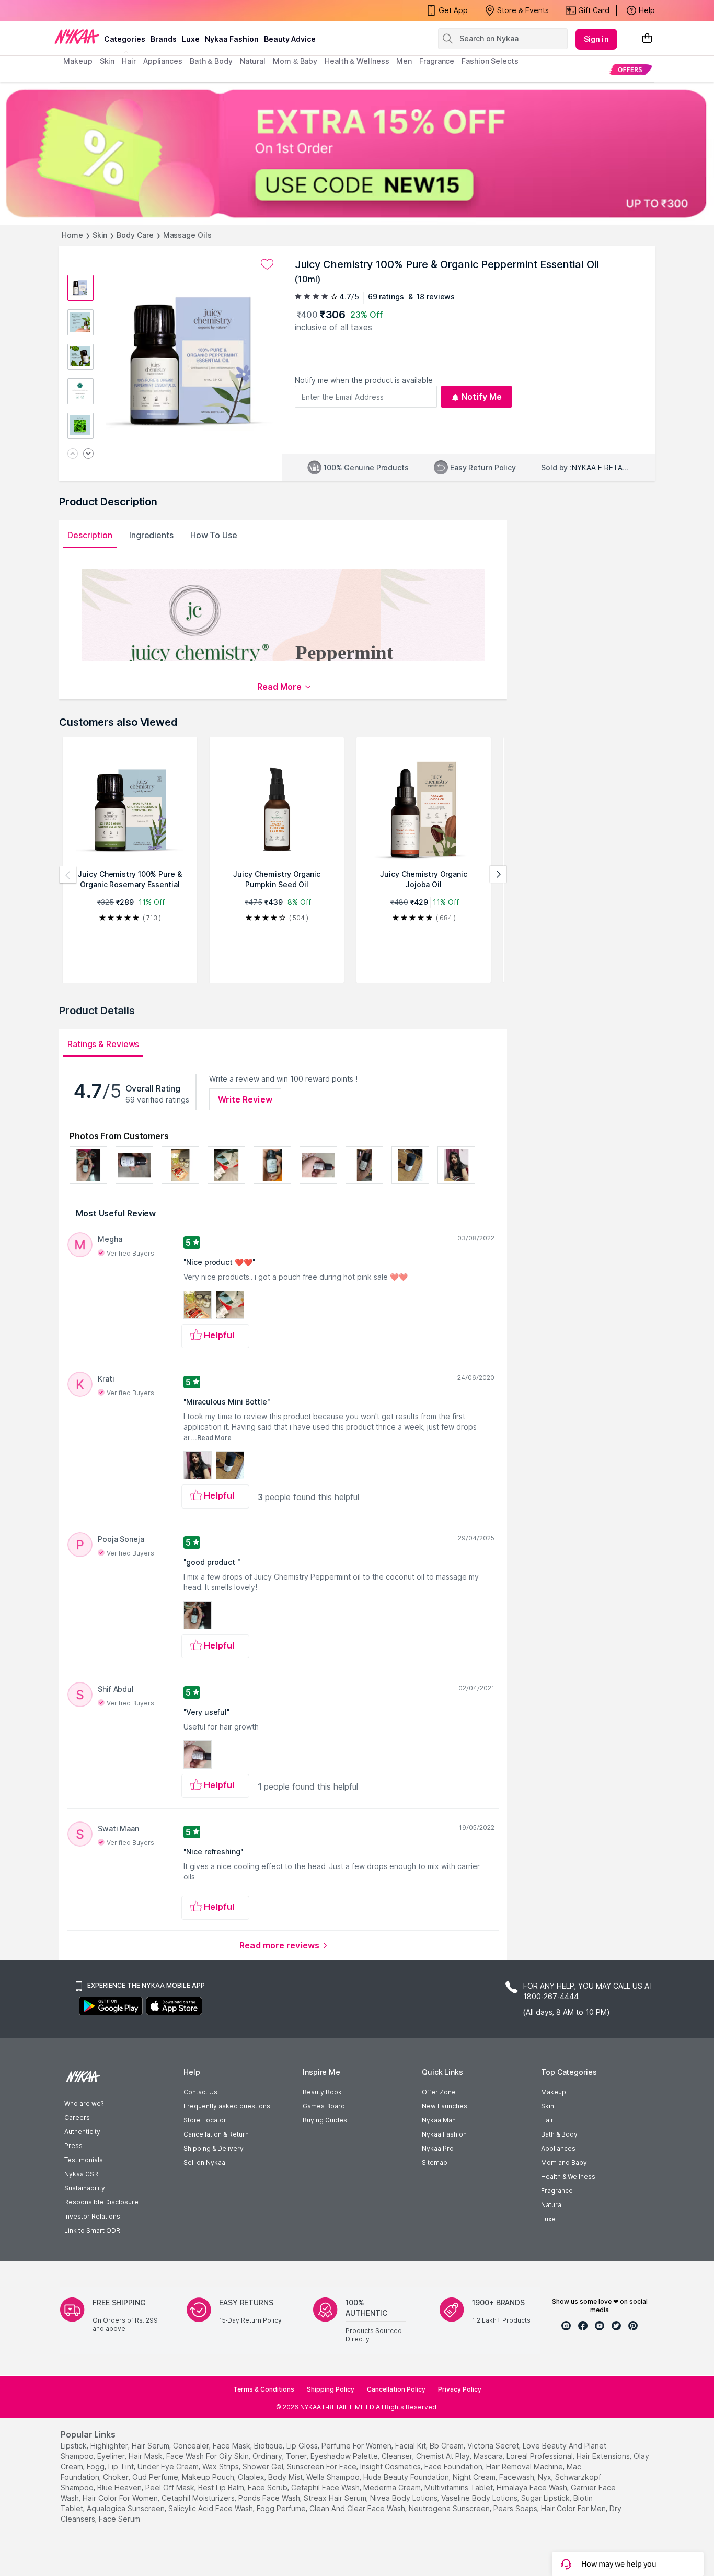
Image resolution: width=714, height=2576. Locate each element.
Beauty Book (322, 2092)
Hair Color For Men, (574, 2508)
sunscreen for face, (323, 2467)
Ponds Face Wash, (270, 2498)
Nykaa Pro (438, 2148)
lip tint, (122, 2467)
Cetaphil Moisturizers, (199, 2498)
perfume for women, (357, 2446)
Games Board (324, 2106)
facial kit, (411, 2446)
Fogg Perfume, (282, 2508)
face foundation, (454, 2467)
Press (73, 2146)
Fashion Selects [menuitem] (490, 61)
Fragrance (557, 2191)
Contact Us (200, 2092)
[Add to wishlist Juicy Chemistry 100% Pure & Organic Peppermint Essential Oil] (267, 264)
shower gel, (264, 2467)
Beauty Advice (290, 39)
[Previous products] (68, 875)
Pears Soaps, (516, 2508)
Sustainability (85, 2188)
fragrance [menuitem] (437, 61)
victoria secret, (494, 2446)
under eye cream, (169, 2467)
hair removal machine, (525, 2467)
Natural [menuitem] (253, 61)
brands (164, 39)
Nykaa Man (439, 2120)
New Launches (445, 2106)
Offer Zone (439, 2092)
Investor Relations (92, 2216)
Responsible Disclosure (101, 2202)
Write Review (245, 1099)
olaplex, (252, 2477)
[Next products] (498, 875)
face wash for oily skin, (208, 2456)
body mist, (286, 2477)
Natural (552, 2205)
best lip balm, (222, 2487)
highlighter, (110, 2446)
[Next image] (88, 454)
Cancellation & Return (216, 2134)
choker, (117, 2477)
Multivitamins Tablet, (459, 2487)
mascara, (489, 2456)
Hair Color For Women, (121, 2498)
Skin (100, 235)
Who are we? (84, 2103)
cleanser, (398, 2456)
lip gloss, (303, 2446)
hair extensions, (604, 2456)
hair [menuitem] (129, 61)
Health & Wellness (568, 2177)
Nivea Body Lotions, (405, 2498)
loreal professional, (540, 2456)
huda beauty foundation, (407, 2477)
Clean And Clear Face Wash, (358, 2508)
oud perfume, (156, 2477)
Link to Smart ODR (92, 2230)
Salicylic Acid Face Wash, (211, 2508)
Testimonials (84, 2160)
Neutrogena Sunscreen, (450, 2508)
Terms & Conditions (264, 2389)
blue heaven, (120, 2487)
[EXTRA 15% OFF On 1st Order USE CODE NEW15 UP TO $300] (357, 153)
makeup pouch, (209, 2477)
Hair (547, 2120)
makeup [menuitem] (78, 61)
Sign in (596, 39)
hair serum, (151, 2446)
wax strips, (221, 2467)
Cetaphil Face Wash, (326, 2487)
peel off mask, (171, 2487)
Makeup (554, 2092)
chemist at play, (444, 2456)
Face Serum (119, 2519)
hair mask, (146, 2456)
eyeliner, (112, 2456)
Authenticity (82, 2132)
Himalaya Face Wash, (533, 2487)
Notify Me (482, 397)
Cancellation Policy (396, 2389)
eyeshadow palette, (345, 2456)
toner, (297, 2456)
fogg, (96, 2467)
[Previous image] (73, 454)
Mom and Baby (564, 2162)
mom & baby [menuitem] (295, 61)
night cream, (475, 2477)
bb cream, (447, 2446)
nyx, (545, 2477)
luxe (191, 39)
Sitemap (435, 2162)
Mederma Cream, (393, 2487)
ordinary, (268, 2456)
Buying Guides (325, 2120)
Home (72, 235)
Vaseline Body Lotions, (480, 2498)
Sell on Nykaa (204, 2162)
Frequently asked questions (227, 2106)
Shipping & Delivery (214, 2148)
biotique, (269, 2446)
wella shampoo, (334, 2477)
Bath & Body (559, 2134)
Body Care (135, 235)
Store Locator (205, 2120)
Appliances (558, 2148)
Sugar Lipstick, (546, 2498)
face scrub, (268, 2487)
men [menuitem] (404, 61)
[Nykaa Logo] (77, 36)
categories (125, 39)
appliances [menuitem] (163, 61)
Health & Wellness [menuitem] (357, 61)
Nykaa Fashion (232, 39)
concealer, (192, 2446)
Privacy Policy (460, 2389)
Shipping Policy (331, 2389)
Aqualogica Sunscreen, (126, 2508)
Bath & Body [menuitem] (211, 61)
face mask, (232, 2446)
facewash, (517, 2477)
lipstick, (74, 2446)
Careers (77, 2117)
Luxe (548, 2219)
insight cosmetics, (391, 2467)
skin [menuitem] (107, 61)
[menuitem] (630, 69)
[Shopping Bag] (647, 39)
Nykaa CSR (81, 2174)
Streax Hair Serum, (336, 2498)
